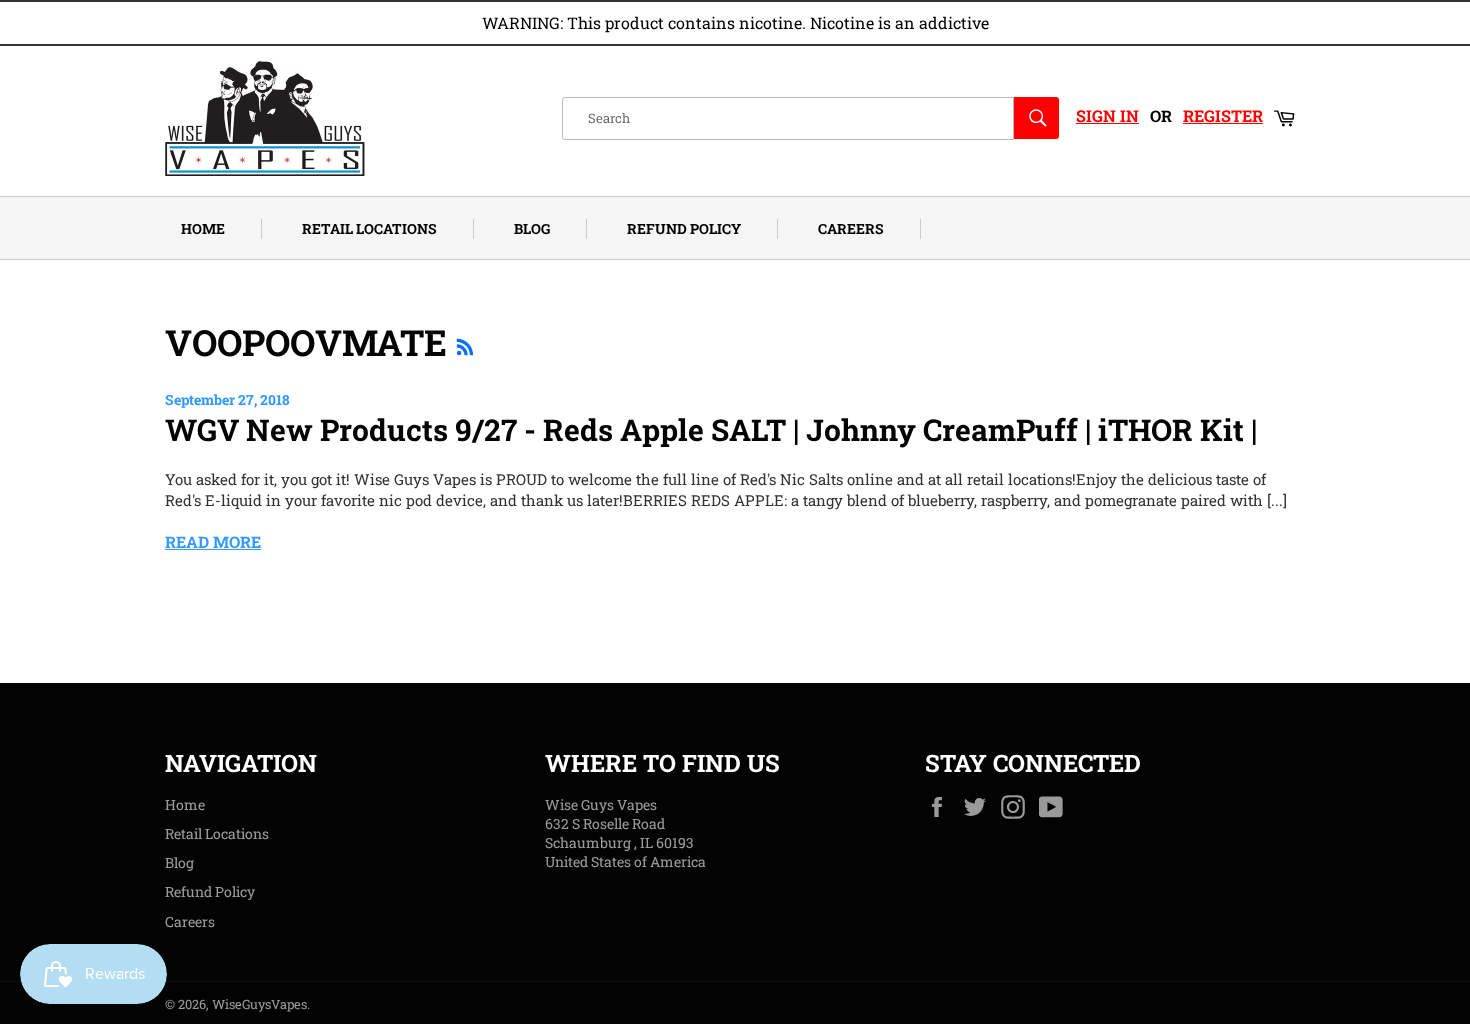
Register (1223, 115)
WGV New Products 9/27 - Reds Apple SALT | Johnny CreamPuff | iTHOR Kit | (711, 429)
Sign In (1107, 115)
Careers (851, 228)
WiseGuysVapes (259, 1004)
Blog (532, 228)
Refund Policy (684, 228)
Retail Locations (369, 228)
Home (203, 228)
